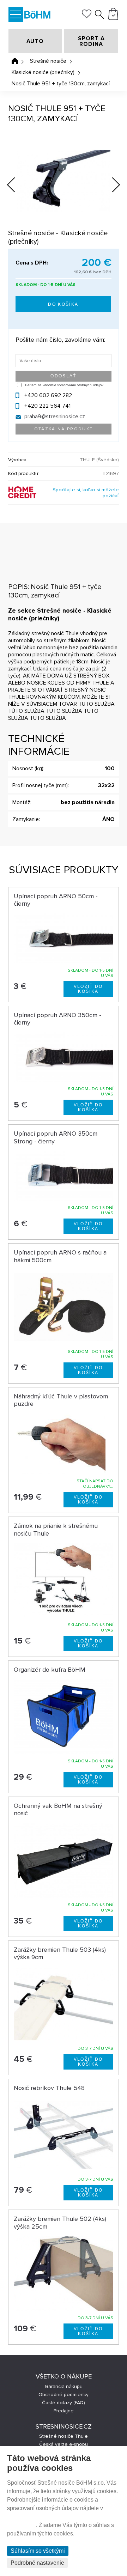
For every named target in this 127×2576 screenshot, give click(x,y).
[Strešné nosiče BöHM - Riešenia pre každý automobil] (37, 15)
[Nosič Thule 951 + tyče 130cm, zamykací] (63, 181)
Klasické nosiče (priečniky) (43, 72)
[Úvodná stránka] (15, 61)
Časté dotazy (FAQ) (64, 2403)
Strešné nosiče (48, 61)
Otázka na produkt (64, 429)
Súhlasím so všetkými (38, 2551)
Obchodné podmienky (64, 2395)
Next (110, 186)
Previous (17, 183)
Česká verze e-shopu (64, 2444)
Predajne (64, 2411)
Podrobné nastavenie (37, 2563)
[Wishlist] (87, 17)
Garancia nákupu (64, 2386)
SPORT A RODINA (91, 41)
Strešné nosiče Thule (64, 2436)
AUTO (35, 41)
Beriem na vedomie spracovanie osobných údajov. (64, 385)
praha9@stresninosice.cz (55, 417)
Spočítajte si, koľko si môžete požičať (86, 493)
